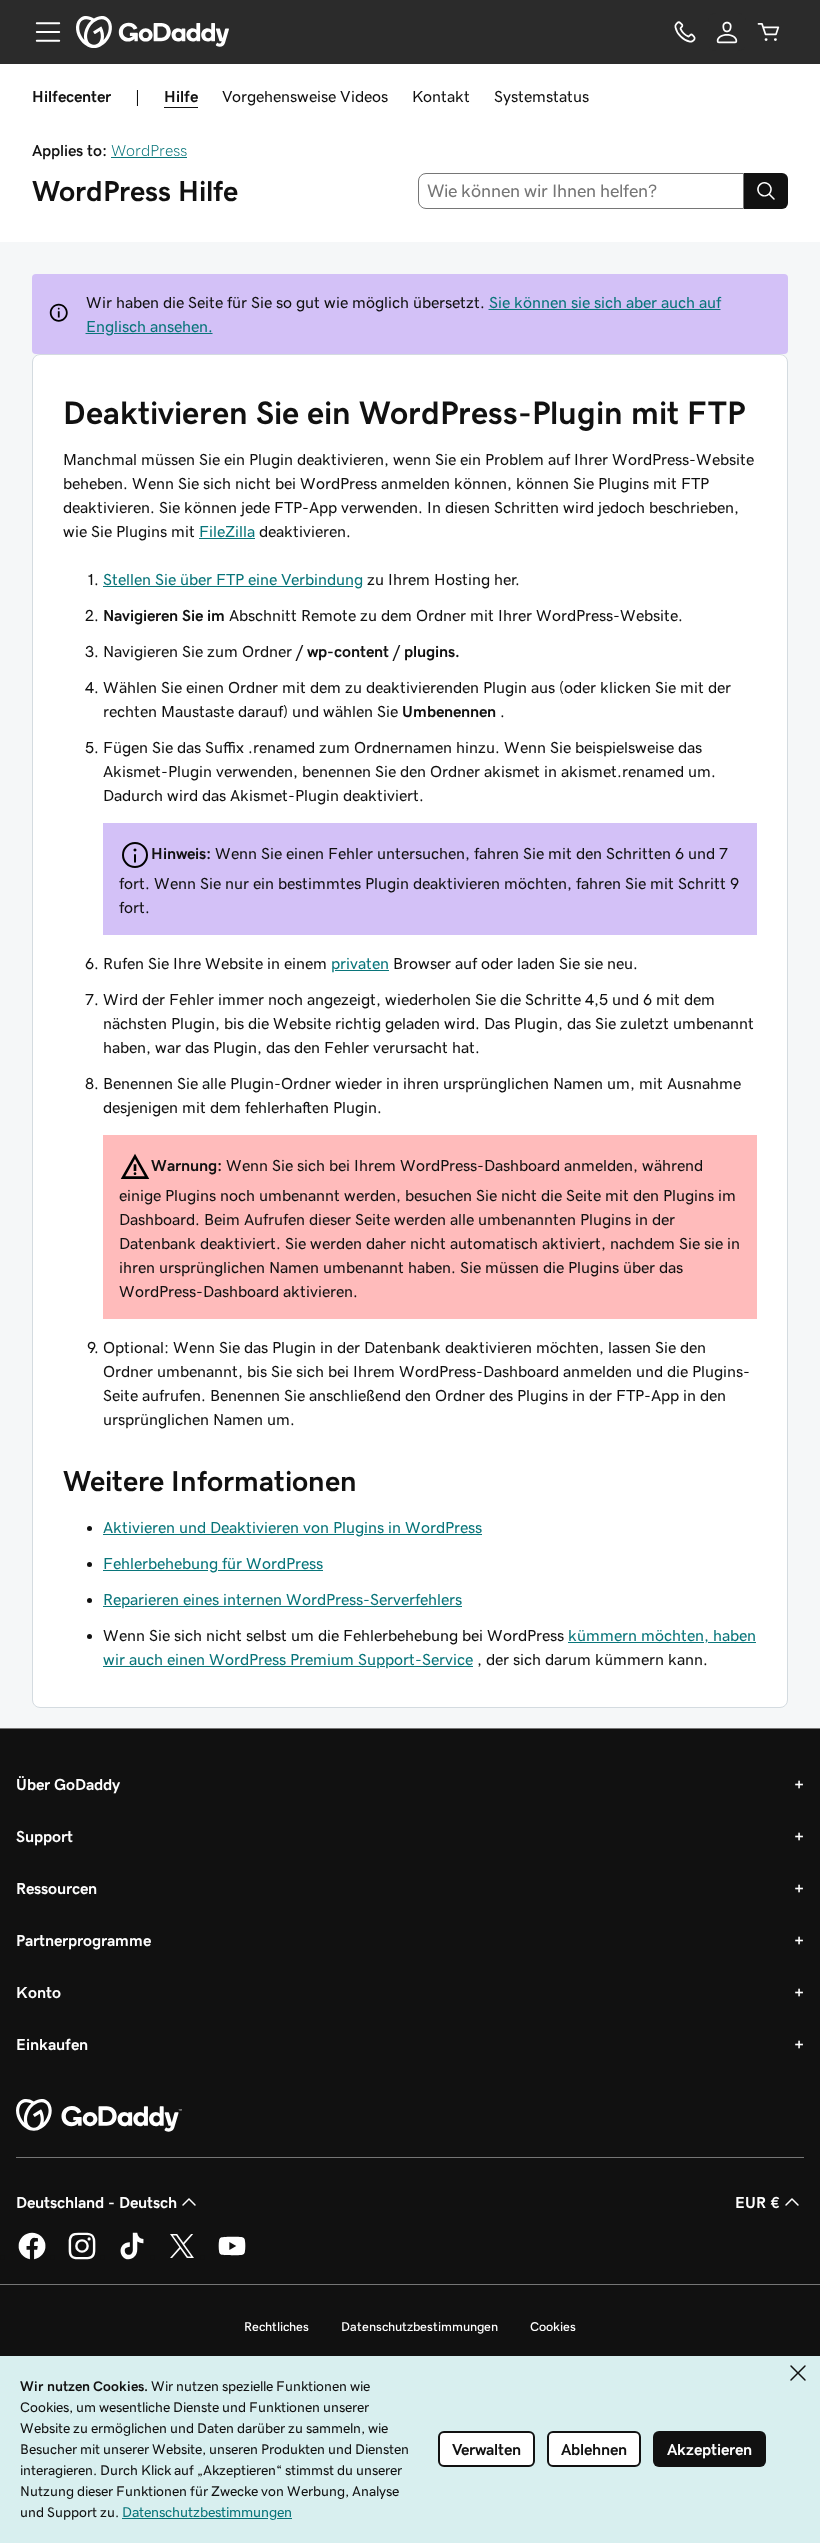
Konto (38, 1992)
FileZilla (227, 531)
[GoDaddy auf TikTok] (132, 2256)
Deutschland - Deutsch (96, 2202)
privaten (360, 963)
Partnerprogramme (83, 1940)
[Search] (766, 191)
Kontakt (441, 96)
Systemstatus (541, 96)
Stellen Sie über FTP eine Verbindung (233, 579)
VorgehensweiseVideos (305, 96)
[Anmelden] (727, 32)
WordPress (149, 150)
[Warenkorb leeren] (769, 32)
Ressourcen (56, 1888)
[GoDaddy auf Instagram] (82, 2256)
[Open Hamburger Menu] (40, 32)
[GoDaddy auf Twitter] (182, 2256)
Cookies (553, 2326)
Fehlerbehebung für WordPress (213, 1563)
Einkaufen (52, 2044)
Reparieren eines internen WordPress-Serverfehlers (282, 1599)
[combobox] (581, 191)
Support (44, 1836)
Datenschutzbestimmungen (419, 2326)
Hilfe (181, 96)
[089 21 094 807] (685, 32)
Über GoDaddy (68, 1784)
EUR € (757, 2202)
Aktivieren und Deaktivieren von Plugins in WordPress (292, 1527)
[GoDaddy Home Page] (99, 2116)
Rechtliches (276, 2326)
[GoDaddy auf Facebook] (32, 2256)
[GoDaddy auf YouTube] (232, 2256)
